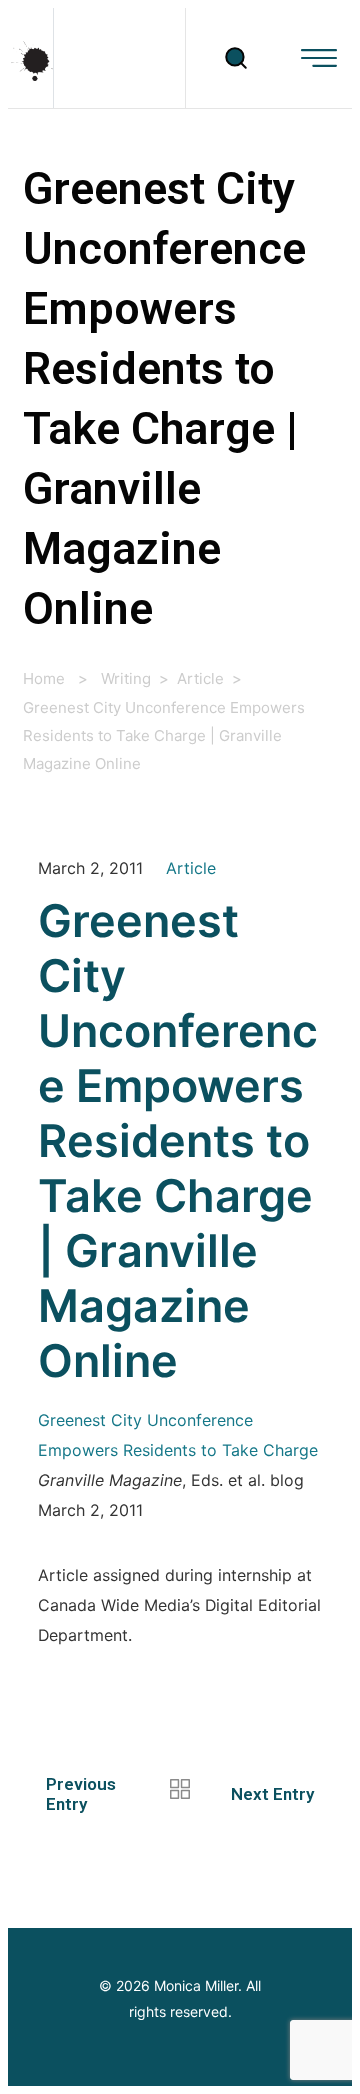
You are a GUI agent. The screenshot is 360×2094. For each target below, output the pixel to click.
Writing (126, 678)
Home (44, 678)
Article (200, 678)
